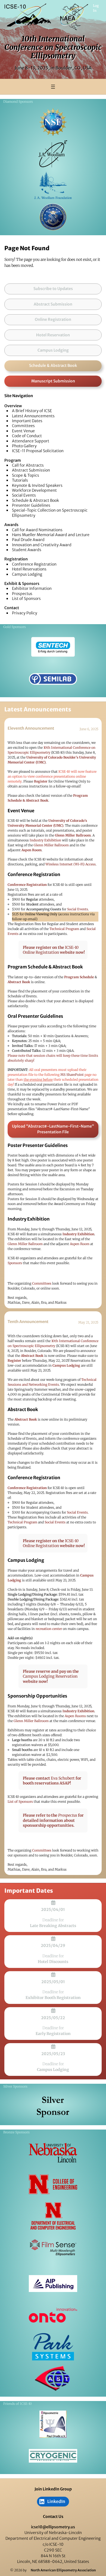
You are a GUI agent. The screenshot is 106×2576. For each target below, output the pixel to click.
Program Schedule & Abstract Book (45, 967)
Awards (11, 525)
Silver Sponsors (15, 2086)
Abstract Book (23, 1409)
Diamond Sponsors (18, 102)
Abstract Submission (31, 470)
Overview (13, 406)
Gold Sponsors (15, 627)
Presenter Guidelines (31, 505)
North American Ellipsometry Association (63, 2570)
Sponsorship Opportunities (37, 1696)
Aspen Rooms (75, 1716)
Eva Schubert (63, 1778)
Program (13, 460)
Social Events (24, 495)
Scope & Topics (26, 475)
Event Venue (23, 431)
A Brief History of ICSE (32, 411)
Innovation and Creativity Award (42, 545)
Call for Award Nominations (37, 530)
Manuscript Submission (53, 381)
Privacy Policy (25, 613)
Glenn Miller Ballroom (51, 845)
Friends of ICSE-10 (18, 2404)
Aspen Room (80, 1244)
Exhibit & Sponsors (22, 584)
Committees (23, 426)
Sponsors (15, 1263)
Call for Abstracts (28, 465)
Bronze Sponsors (16, 2132)
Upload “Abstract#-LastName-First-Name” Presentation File (53, 1129)
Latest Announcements (33, 416)
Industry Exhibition (45, 840)
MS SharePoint (72, 1075)
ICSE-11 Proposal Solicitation (38, 451)
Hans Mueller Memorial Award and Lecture (51, 535)
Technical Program (64, 929)
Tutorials (20, 480)
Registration (16, 559)
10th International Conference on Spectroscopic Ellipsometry (53, 47)
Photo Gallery (24, 446)
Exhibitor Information (32, 588)
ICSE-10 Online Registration (51, 950)
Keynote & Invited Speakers (37, 485)
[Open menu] (53, 87)
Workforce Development (34, 490)
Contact (12, 608)
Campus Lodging (27, 574)
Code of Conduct (27, 436)
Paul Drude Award (28, 540)
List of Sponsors (26, 599)
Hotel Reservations (29, 569)
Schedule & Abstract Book (53, 366)
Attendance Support (31, 441)
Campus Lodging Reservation (50, 1676)
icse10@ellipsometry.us (53, 2527)
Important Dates (27, 421)
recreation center (49, 1629)
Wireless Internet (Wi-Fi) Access (71, 864)
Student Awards (27, 550)
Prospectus (22, 594)
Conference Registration (34, 564)
